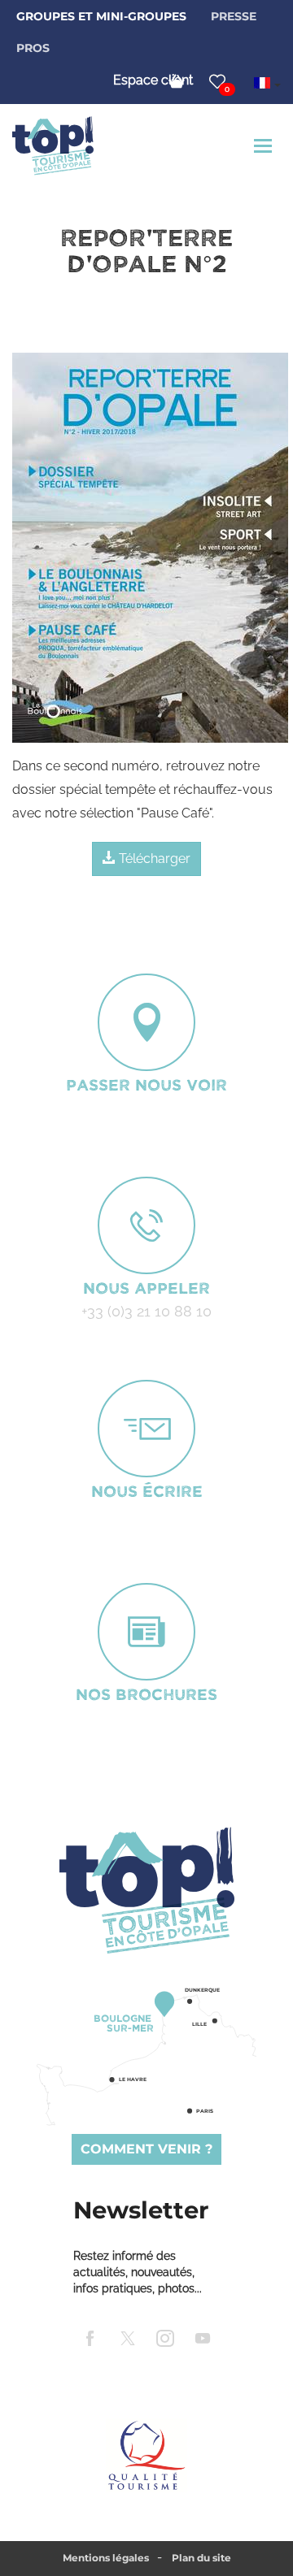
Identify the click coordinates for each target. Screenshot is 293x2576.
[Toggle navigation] (265, 146)
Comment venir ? (146, 2149)
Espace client (153, 80)
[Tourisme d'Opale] (146, 1890)
